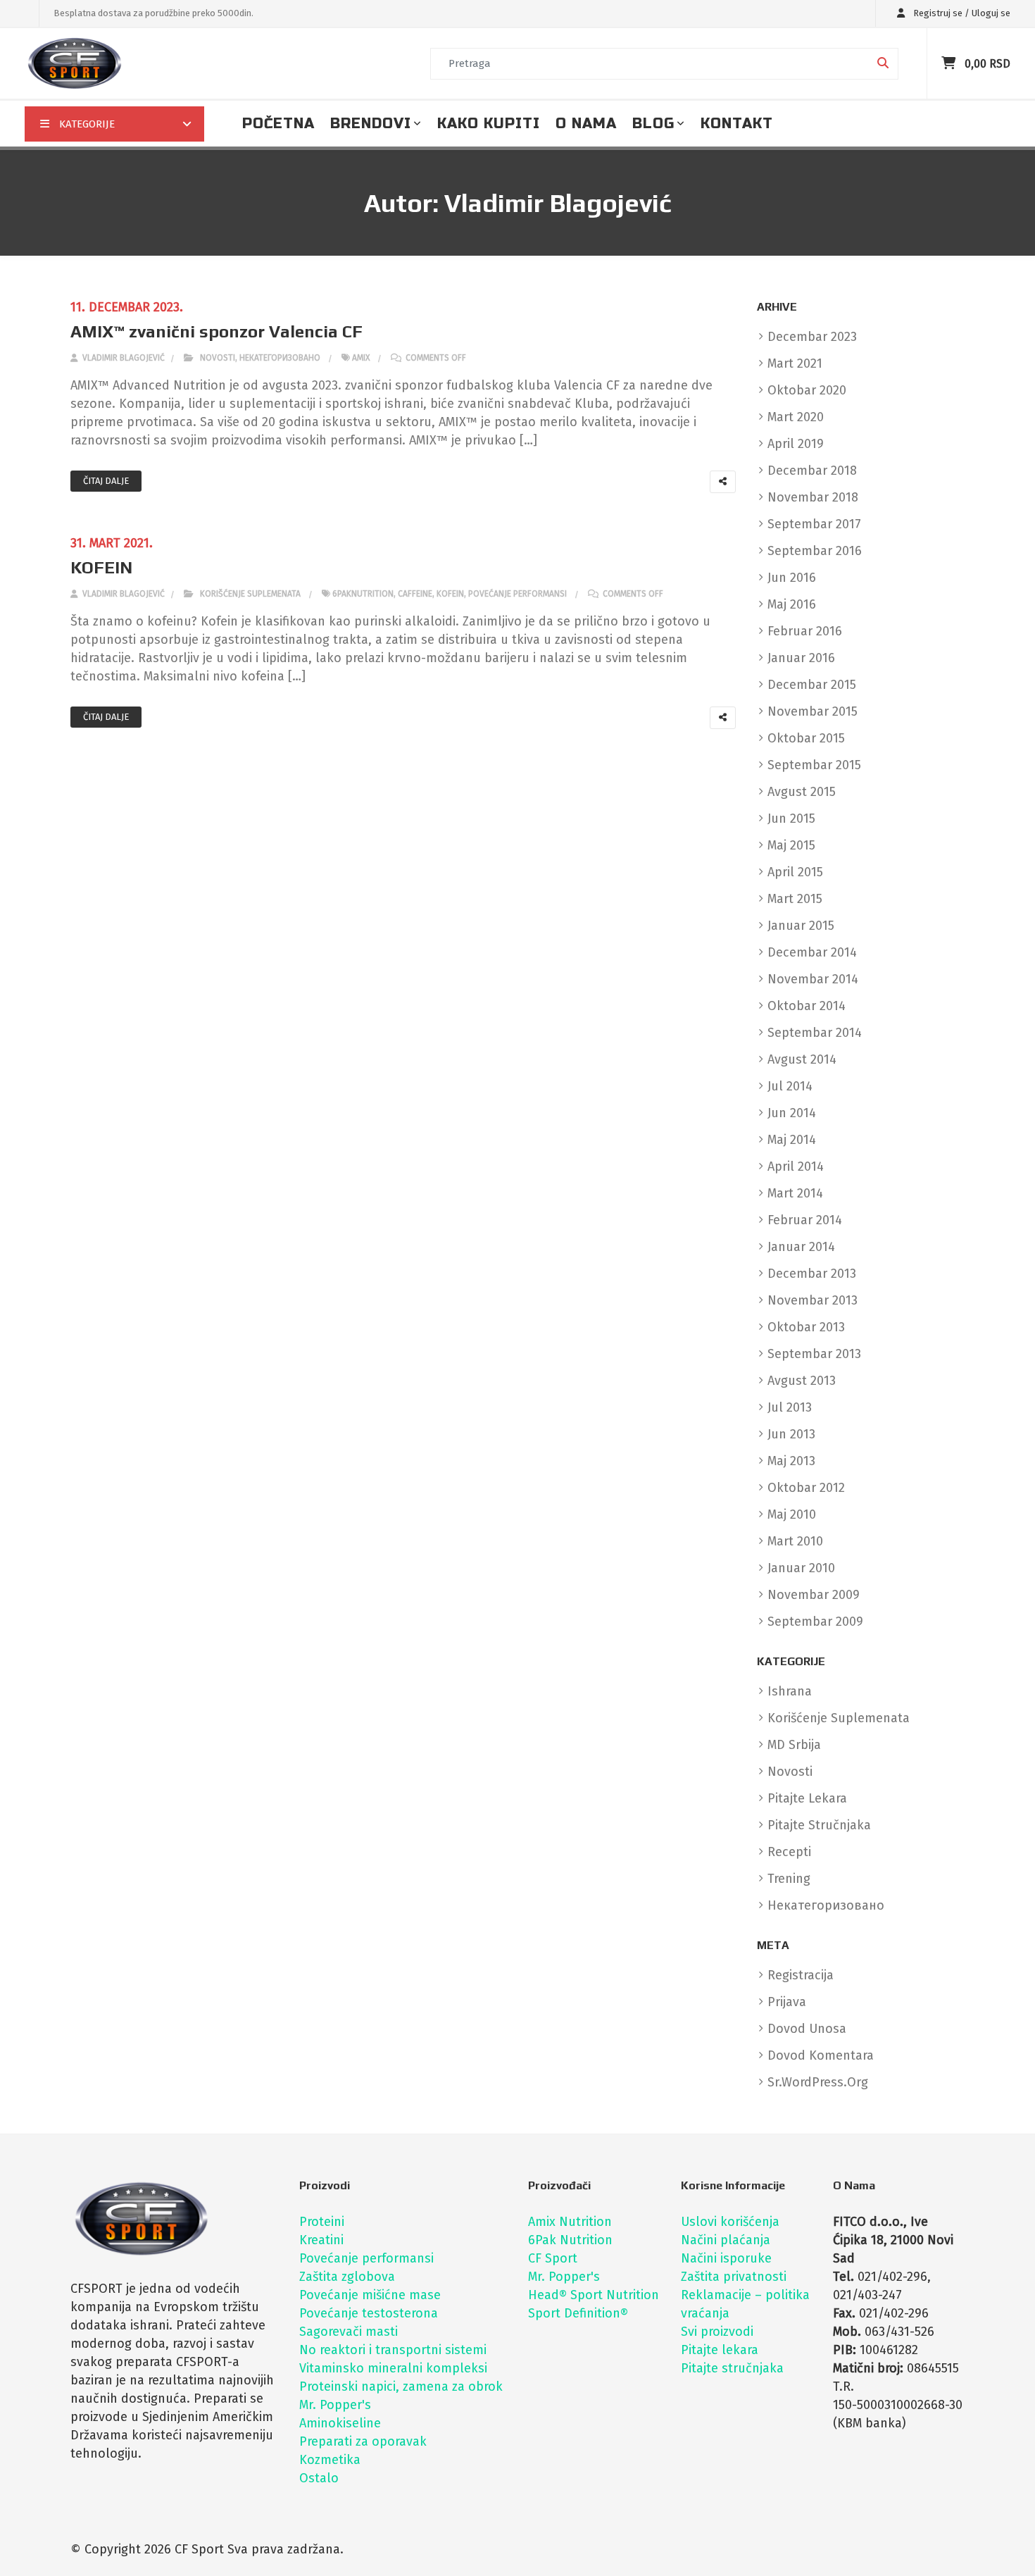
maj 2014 (792, 1140)
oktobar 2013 (806, 1327)
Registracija (801, 1975)
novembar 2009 (814, 1595)
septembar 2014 (815, 1033)
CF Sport (553, 2258)
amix (361, 358)
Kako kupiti (489, 124)
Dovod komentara (821, 2055)
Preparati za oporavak (363, 2441)
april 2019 (796, 444)
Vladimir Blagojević (123, 358)
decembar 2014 (812, 952)
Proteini (322, 2222)
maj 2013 (791, 1461)
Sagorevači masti (349, 2332)
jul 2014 (790, 1086)
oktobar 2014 (807, 1006)
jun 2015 (791, 819)
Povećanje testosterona (369, 2313)
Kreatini (321, 2240)
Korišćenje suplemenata (250, 594)
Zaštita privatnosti (734, 2277)
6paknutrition (363, 594)
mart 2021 (795, 363)
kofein (450, 594)
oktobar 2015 (806, 738)
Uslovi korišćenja (730, 2222)
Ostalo (319, 2478)
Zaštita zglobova (347, 2277)
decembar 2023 (812, 337)
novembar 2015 (813, 711)
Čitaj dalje (106, 481)
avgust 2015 (802, 792)
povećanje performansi (517, 594)
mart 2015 (795, 899)
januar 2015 (801, 926)
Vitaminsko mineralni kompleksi (393, 2368)
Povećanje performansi (366, 2258)
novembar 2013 (813, 1300)
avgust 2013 (802, 1381)
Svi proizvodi (717, 2332)
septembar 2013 (814, 1354)
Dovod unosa (807, 2029)
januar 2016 (801, 658)
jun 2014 (792, 1113)
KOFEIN (101, 567)
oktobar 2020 (807, 390)
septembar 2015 (814, 765)
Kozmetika (330, 2460)
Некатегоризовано (280, 358)
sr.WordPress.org (818, 2082)
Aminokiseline (340, 2423)
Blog (653, 124)
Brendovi (371, 124)
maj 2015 (791, 845)
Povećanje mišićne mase (370, 2295)
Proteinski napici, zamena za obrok (401, 2387)
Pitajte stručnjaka (732, 2368)
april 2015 (795, 872)
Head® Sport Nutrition (594, 2295)
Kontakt (737, 124)
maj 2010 (792, 1514)
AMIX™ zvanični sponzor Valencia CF (217, 331)
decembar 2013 (812, 1274)
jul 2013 (790, 1407)
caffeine (415, 594)
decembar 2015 (812, 685)
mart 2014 (795, 1193)
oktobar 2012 (806, 1488)
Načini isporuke (726, 2258)
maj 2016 (792, 604)
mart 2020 (796, 417)
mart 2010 (795, 1541)
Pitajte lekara (720, 2350)
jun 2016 (792, 578)
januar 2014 (801, 1247)
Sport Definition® (578, 2313)
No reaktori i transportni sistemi (393, 2350)
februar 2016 (805, 631)
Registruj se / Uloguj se (961, 13)
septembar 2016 (815, 551)
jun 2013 (791, 1434)
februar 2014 (805, 1220)
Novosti (218, 358)
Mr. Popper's (335, 2405)
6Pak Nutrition (570, 2240)
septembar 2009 (815, 1622)
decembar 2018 (812, 471)
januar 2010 (801, 1568)
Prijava (787, 2002)
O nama (586, 124)
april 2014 (796, 1166)
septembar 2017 (814, 524)
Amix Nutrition (570, 2222)
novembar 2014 (813, 979)
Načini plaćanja (726, 2240)
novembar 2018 (813, 497)
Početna (278, 124)
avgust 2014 (802, 1059)
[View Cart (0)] (950, 63)
